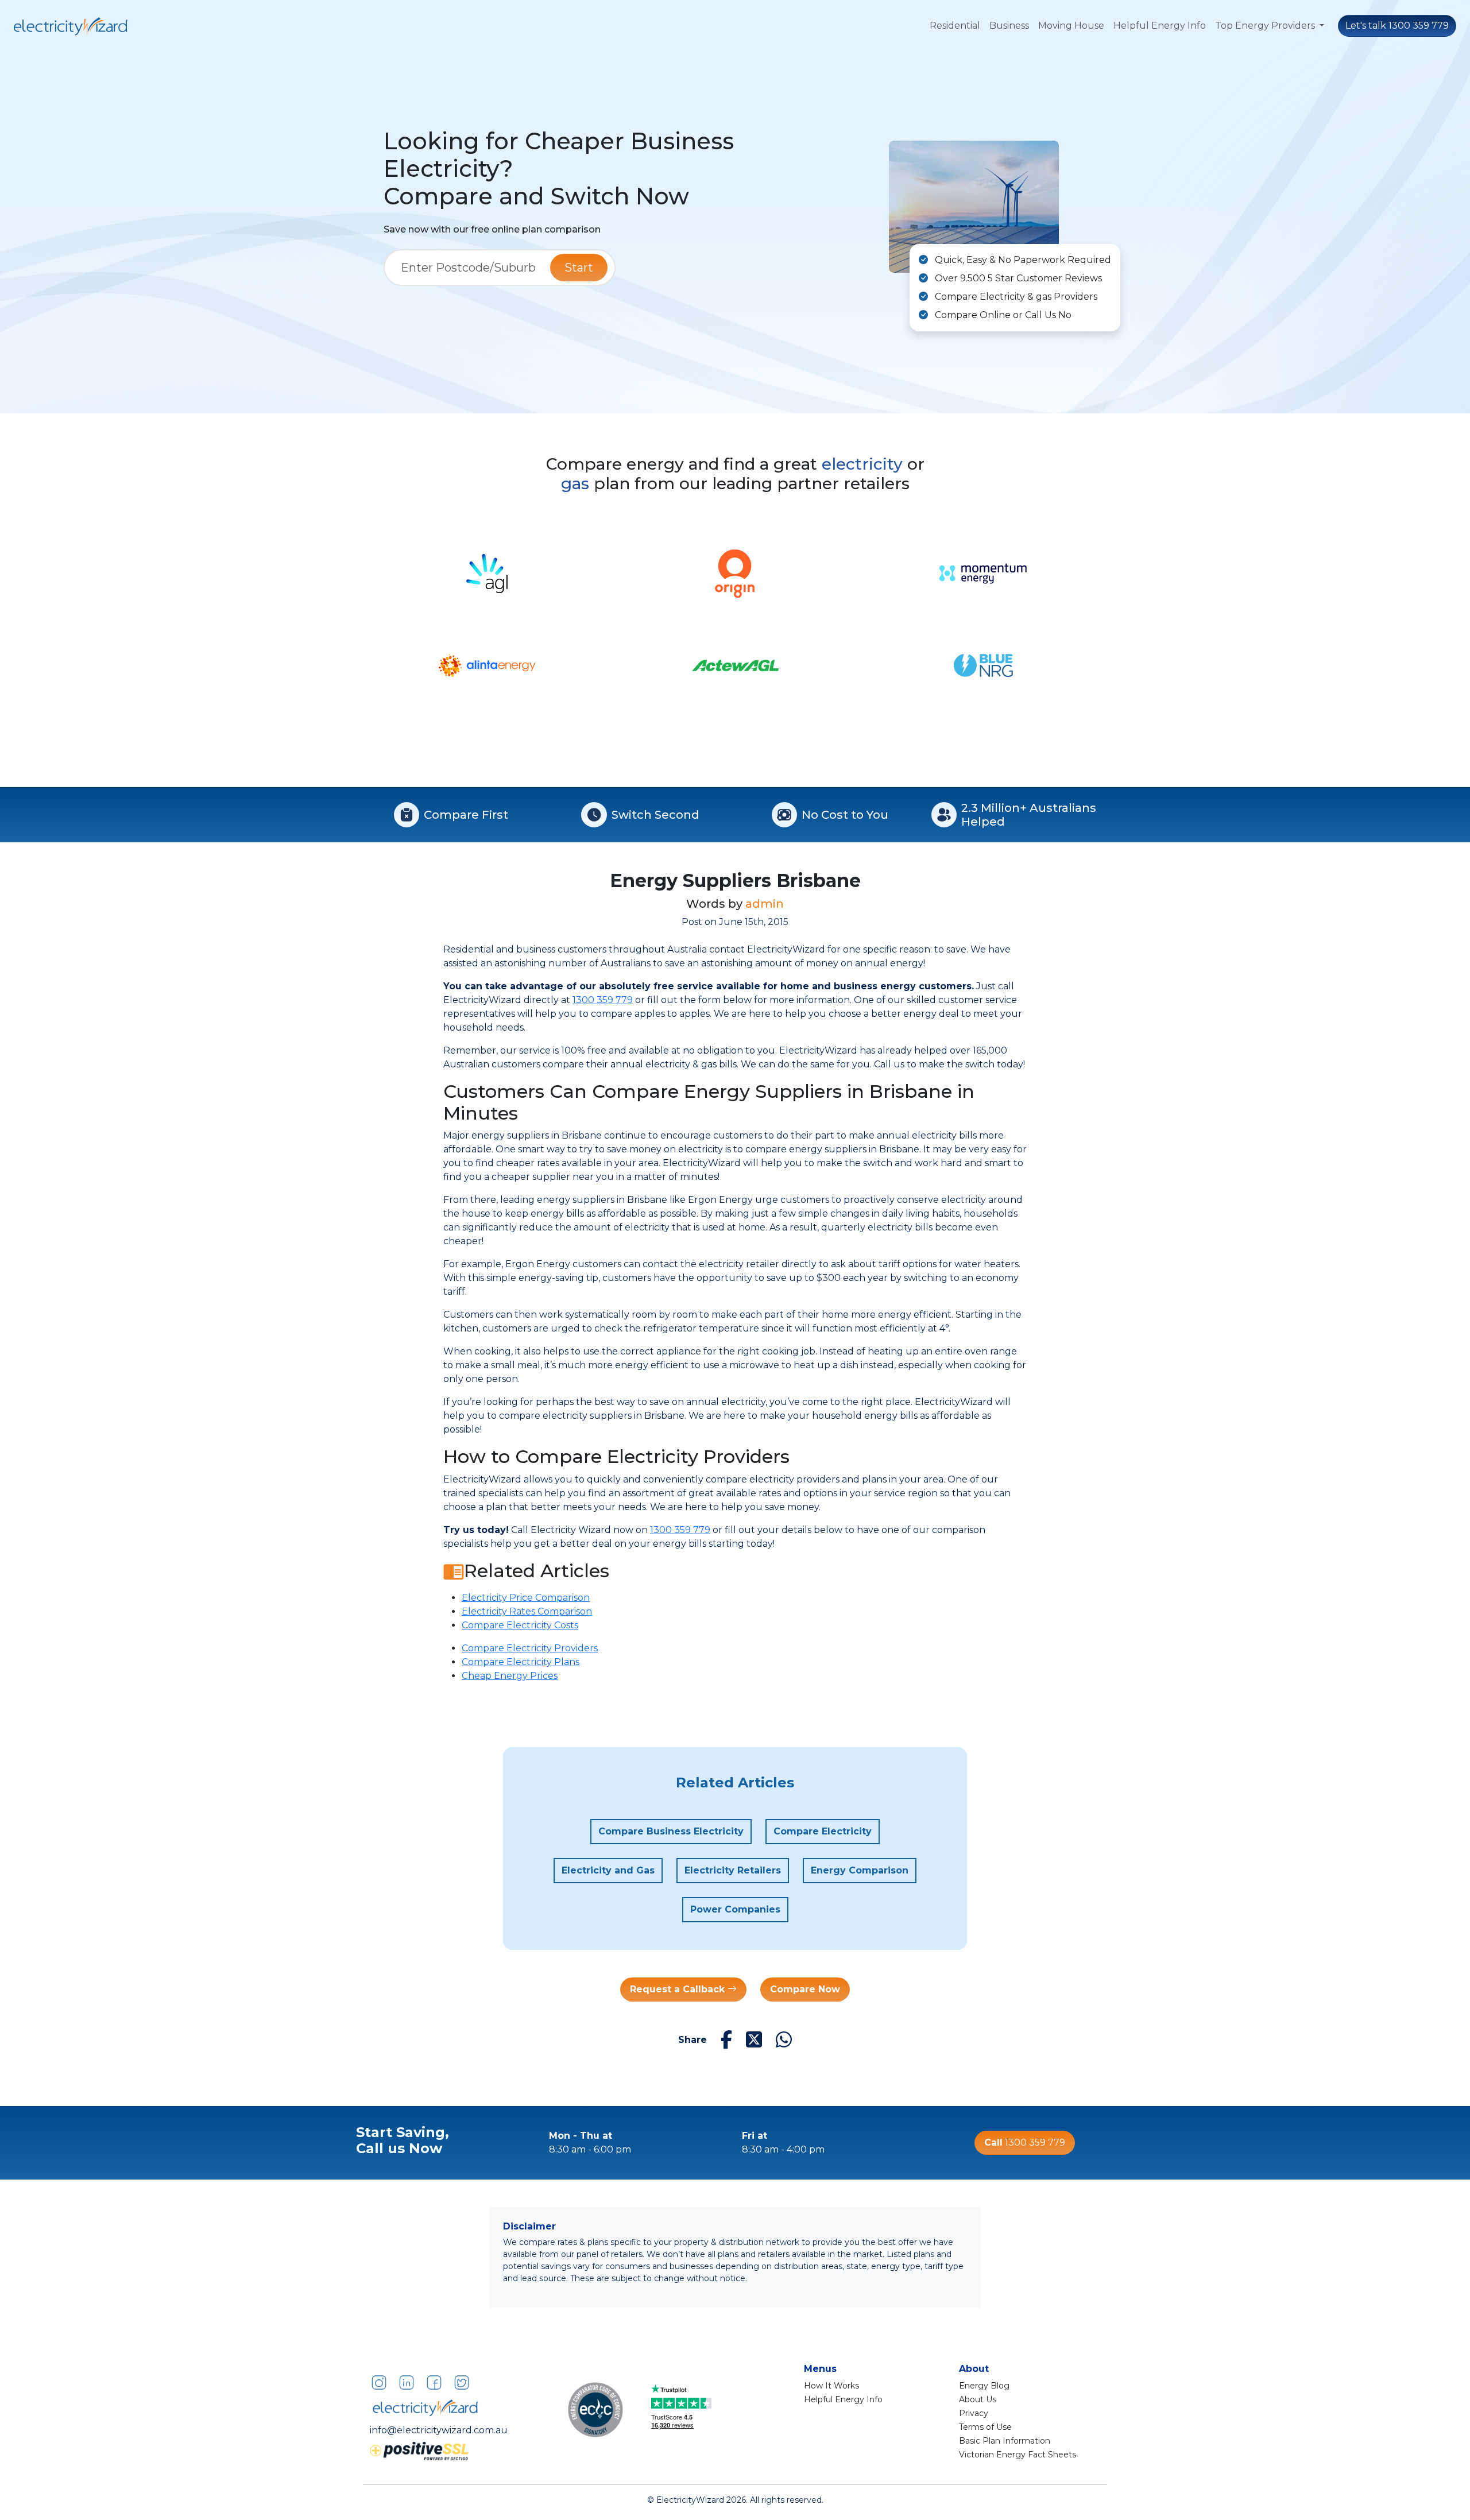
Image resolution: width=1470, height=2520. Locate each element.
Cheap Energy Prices (510, 1676)
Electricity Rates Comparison (527, 1611)
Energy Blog (984, 2386)
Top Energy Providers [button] (1266, 26)
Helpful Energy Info (1160, 26)
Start (579, 268)
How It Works (831, 2386)
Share (693, 2040)
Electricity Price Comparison (526, 1598)
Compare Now (805, 1989)
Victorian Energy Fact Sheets (1018, 2455)
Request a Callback (679, 1989)
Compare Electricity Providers (530, 1648)
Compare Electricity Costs (520, 1625)
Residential (955, 26)
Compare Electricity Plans (521, 1662)
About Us (978, 2399)
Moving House (1071, 26)
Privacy (974, 2413)
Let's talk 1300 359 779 (1397, 26)
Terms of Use (985, 2427)
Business (1009, 26)
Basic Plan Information (1005, 2441)
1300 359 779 (603, 1000)
